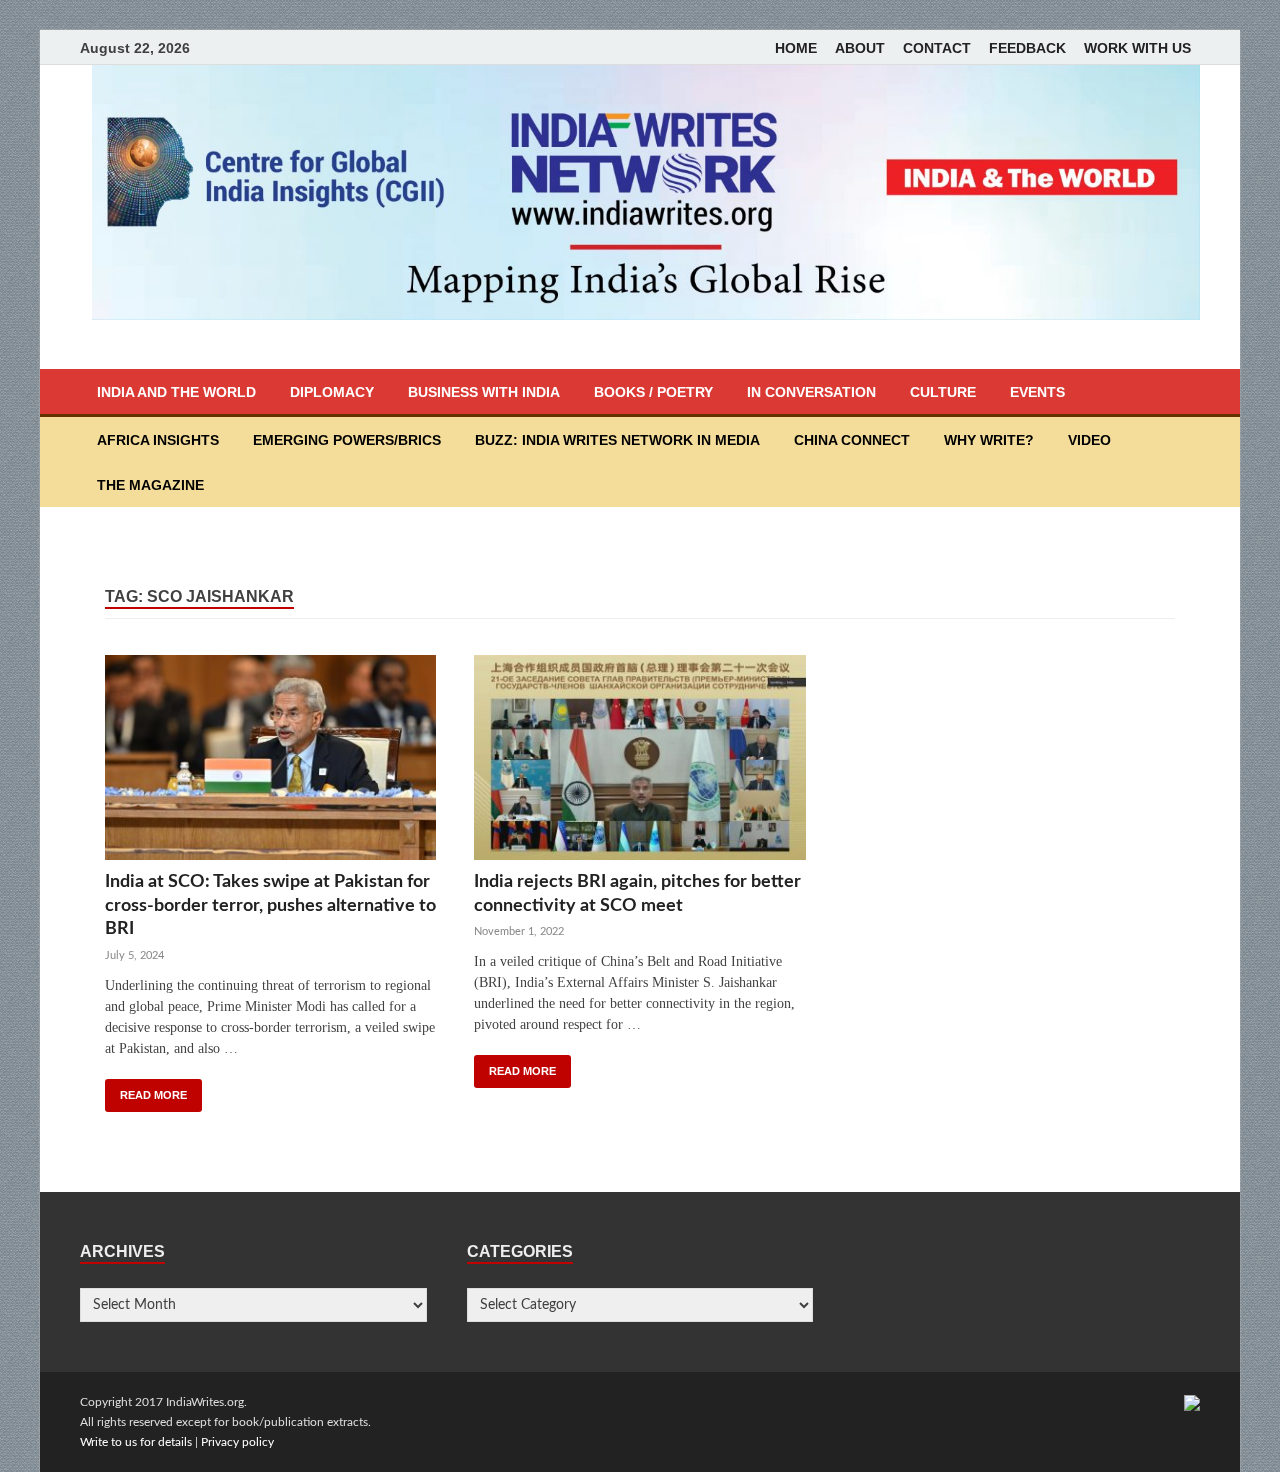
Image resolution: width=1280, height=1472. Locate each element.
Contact (937, 48)
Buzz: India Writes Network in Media (617, 440)
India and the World (176, 392)
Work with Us (1137, 48)
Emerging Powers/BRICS (347, 440)
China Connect (852, 440)
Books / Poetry (653, 392)
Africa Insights (158, 440)
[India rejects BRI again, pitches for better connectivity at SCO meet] (639, 762)
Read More (153, 1095)
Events (1037, 392)
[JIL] (1192, 1402)
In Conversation (811, 392)
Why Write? (989, 440)
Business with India (484, 392)
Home (796, 48)
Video (1089, 440)
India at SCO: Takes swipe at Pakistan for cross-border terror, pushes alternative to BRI (270, 905)
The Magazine (150, 485)
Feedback (1027, 48)
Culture (943, 392)
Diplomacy (332, 392)
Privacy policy (237, 1442)
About (860, 48)
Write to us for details (136, 1442)
